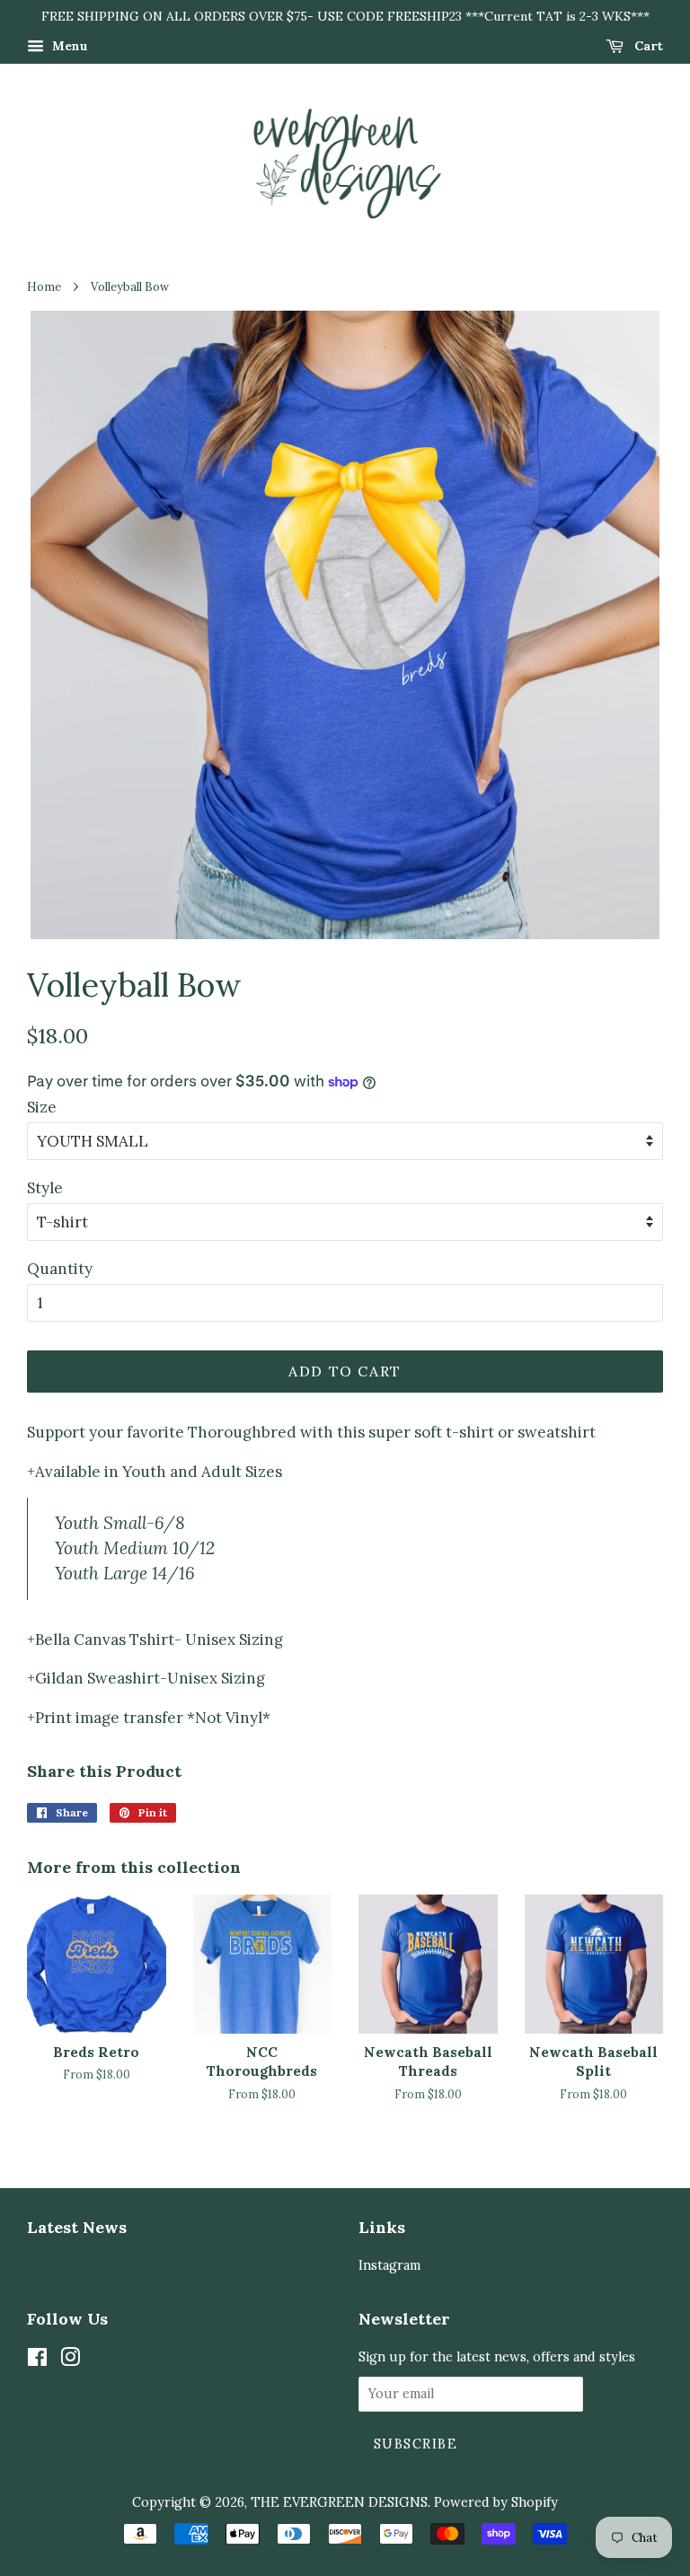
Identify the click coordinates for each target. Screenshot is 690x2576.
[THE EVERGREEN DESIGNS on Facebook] (37, 2360)
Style (45, 1188)
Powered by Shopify (496, 2502)
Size (42, 1107)
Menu (68, 46)
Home (44, 286)
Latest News (77, 2227)
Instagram (389, 2265)
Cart (647, 46)
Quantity (60, 1269)
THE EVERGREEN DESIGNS (339, 2502)
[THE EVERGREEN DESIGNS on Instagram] (70, 2360)
